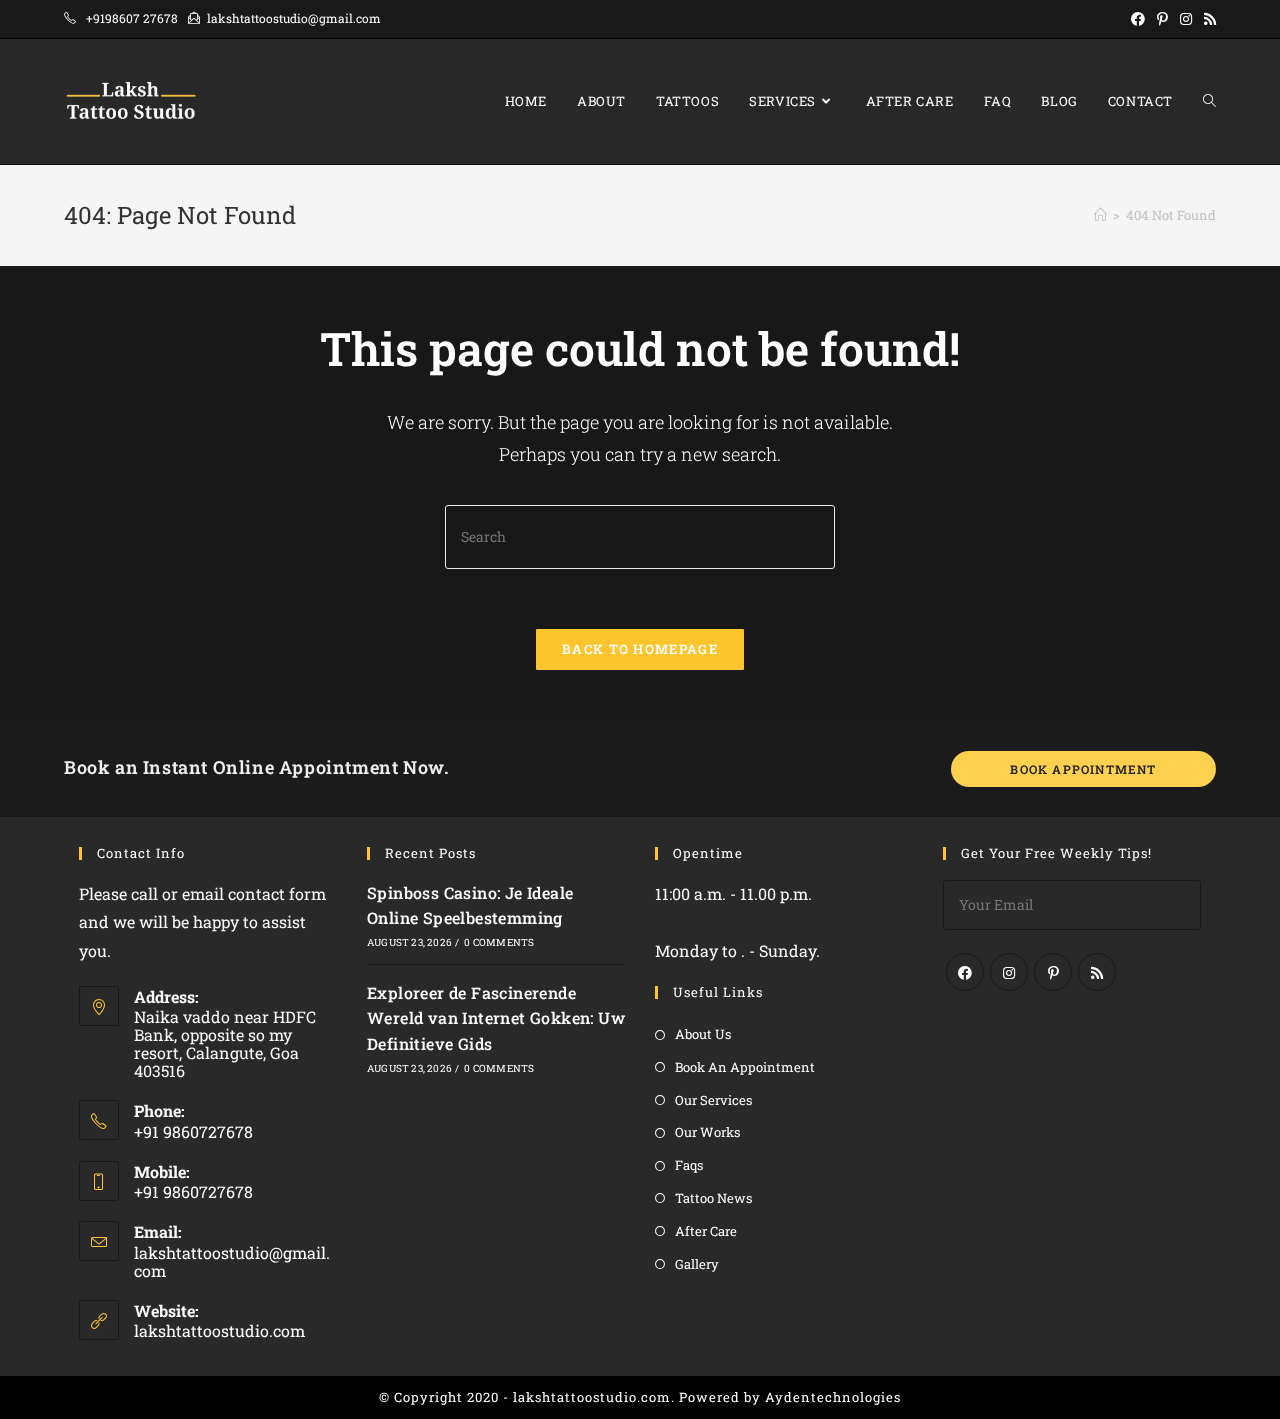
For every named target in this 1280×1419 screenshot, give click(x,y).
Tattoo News (713, 1198)
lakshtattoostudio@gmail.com (232, 1261)
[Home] (1100, 215)
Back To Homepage (640, 649)
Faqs (689, 1165)
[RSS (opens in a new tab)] (1207, 19)
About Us (703, 1034)
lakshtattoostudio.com (219, 1330)
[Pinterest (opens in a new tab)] (1162, 19)
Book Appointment (1083, 769)
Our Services (713, 1100)
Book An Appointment (745, 1067)
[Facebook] (965, 972)
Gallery (697, 1264)
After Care (706, 1231)
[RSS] (1097, 972)
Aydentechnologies (833, 1397)
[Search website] (1209, 101)
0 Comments (499, 942)
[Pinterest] (1053, 972)
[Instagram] (1009, 972)
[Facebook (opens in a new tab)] (1138, 19)
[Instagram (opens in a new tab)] (1186, 19)
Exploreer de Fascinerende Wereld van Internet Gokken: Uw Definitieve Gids (496, 1018)
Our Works (707, 1132)
